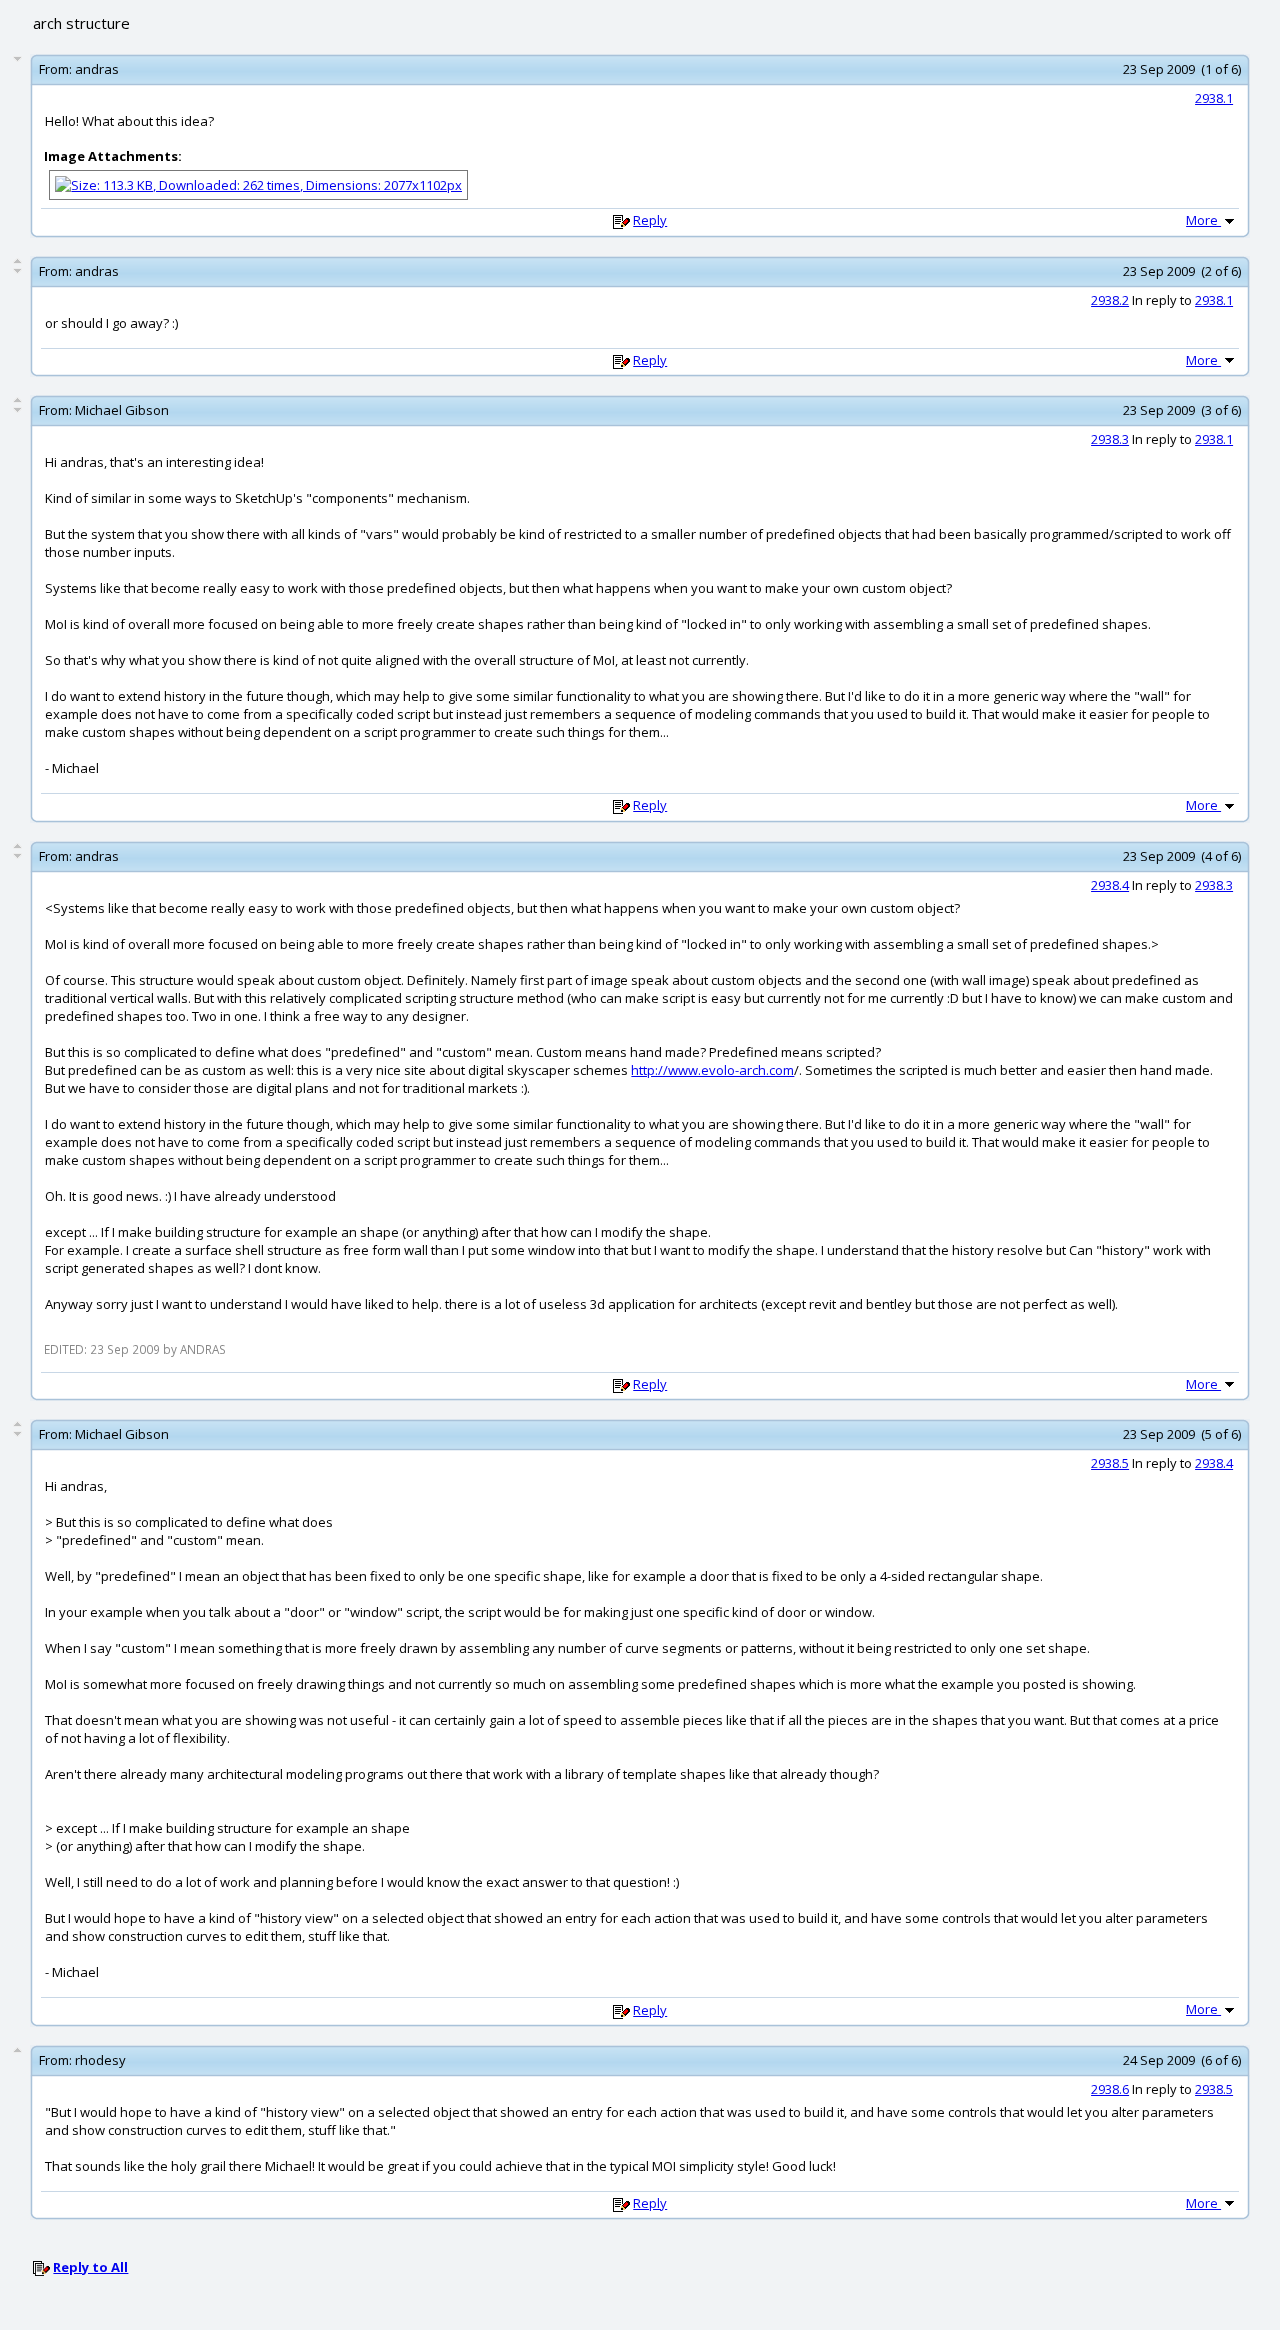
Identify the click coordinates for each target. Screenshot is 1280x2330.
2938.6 (1110, 2089)
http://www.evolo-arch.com (712, 1070)
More (1203, 220)
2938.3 (1110, 439)
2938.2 (1110, 300)
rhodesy (100, 2060)
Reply (650, 220)
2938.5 (1110, 1463)
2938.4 (1110, 885)
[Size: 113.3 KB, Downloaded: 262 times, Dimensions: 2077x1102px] (258, 183)
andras (97, 69)
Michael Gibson (122, 410)
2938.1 (1214, 98)
